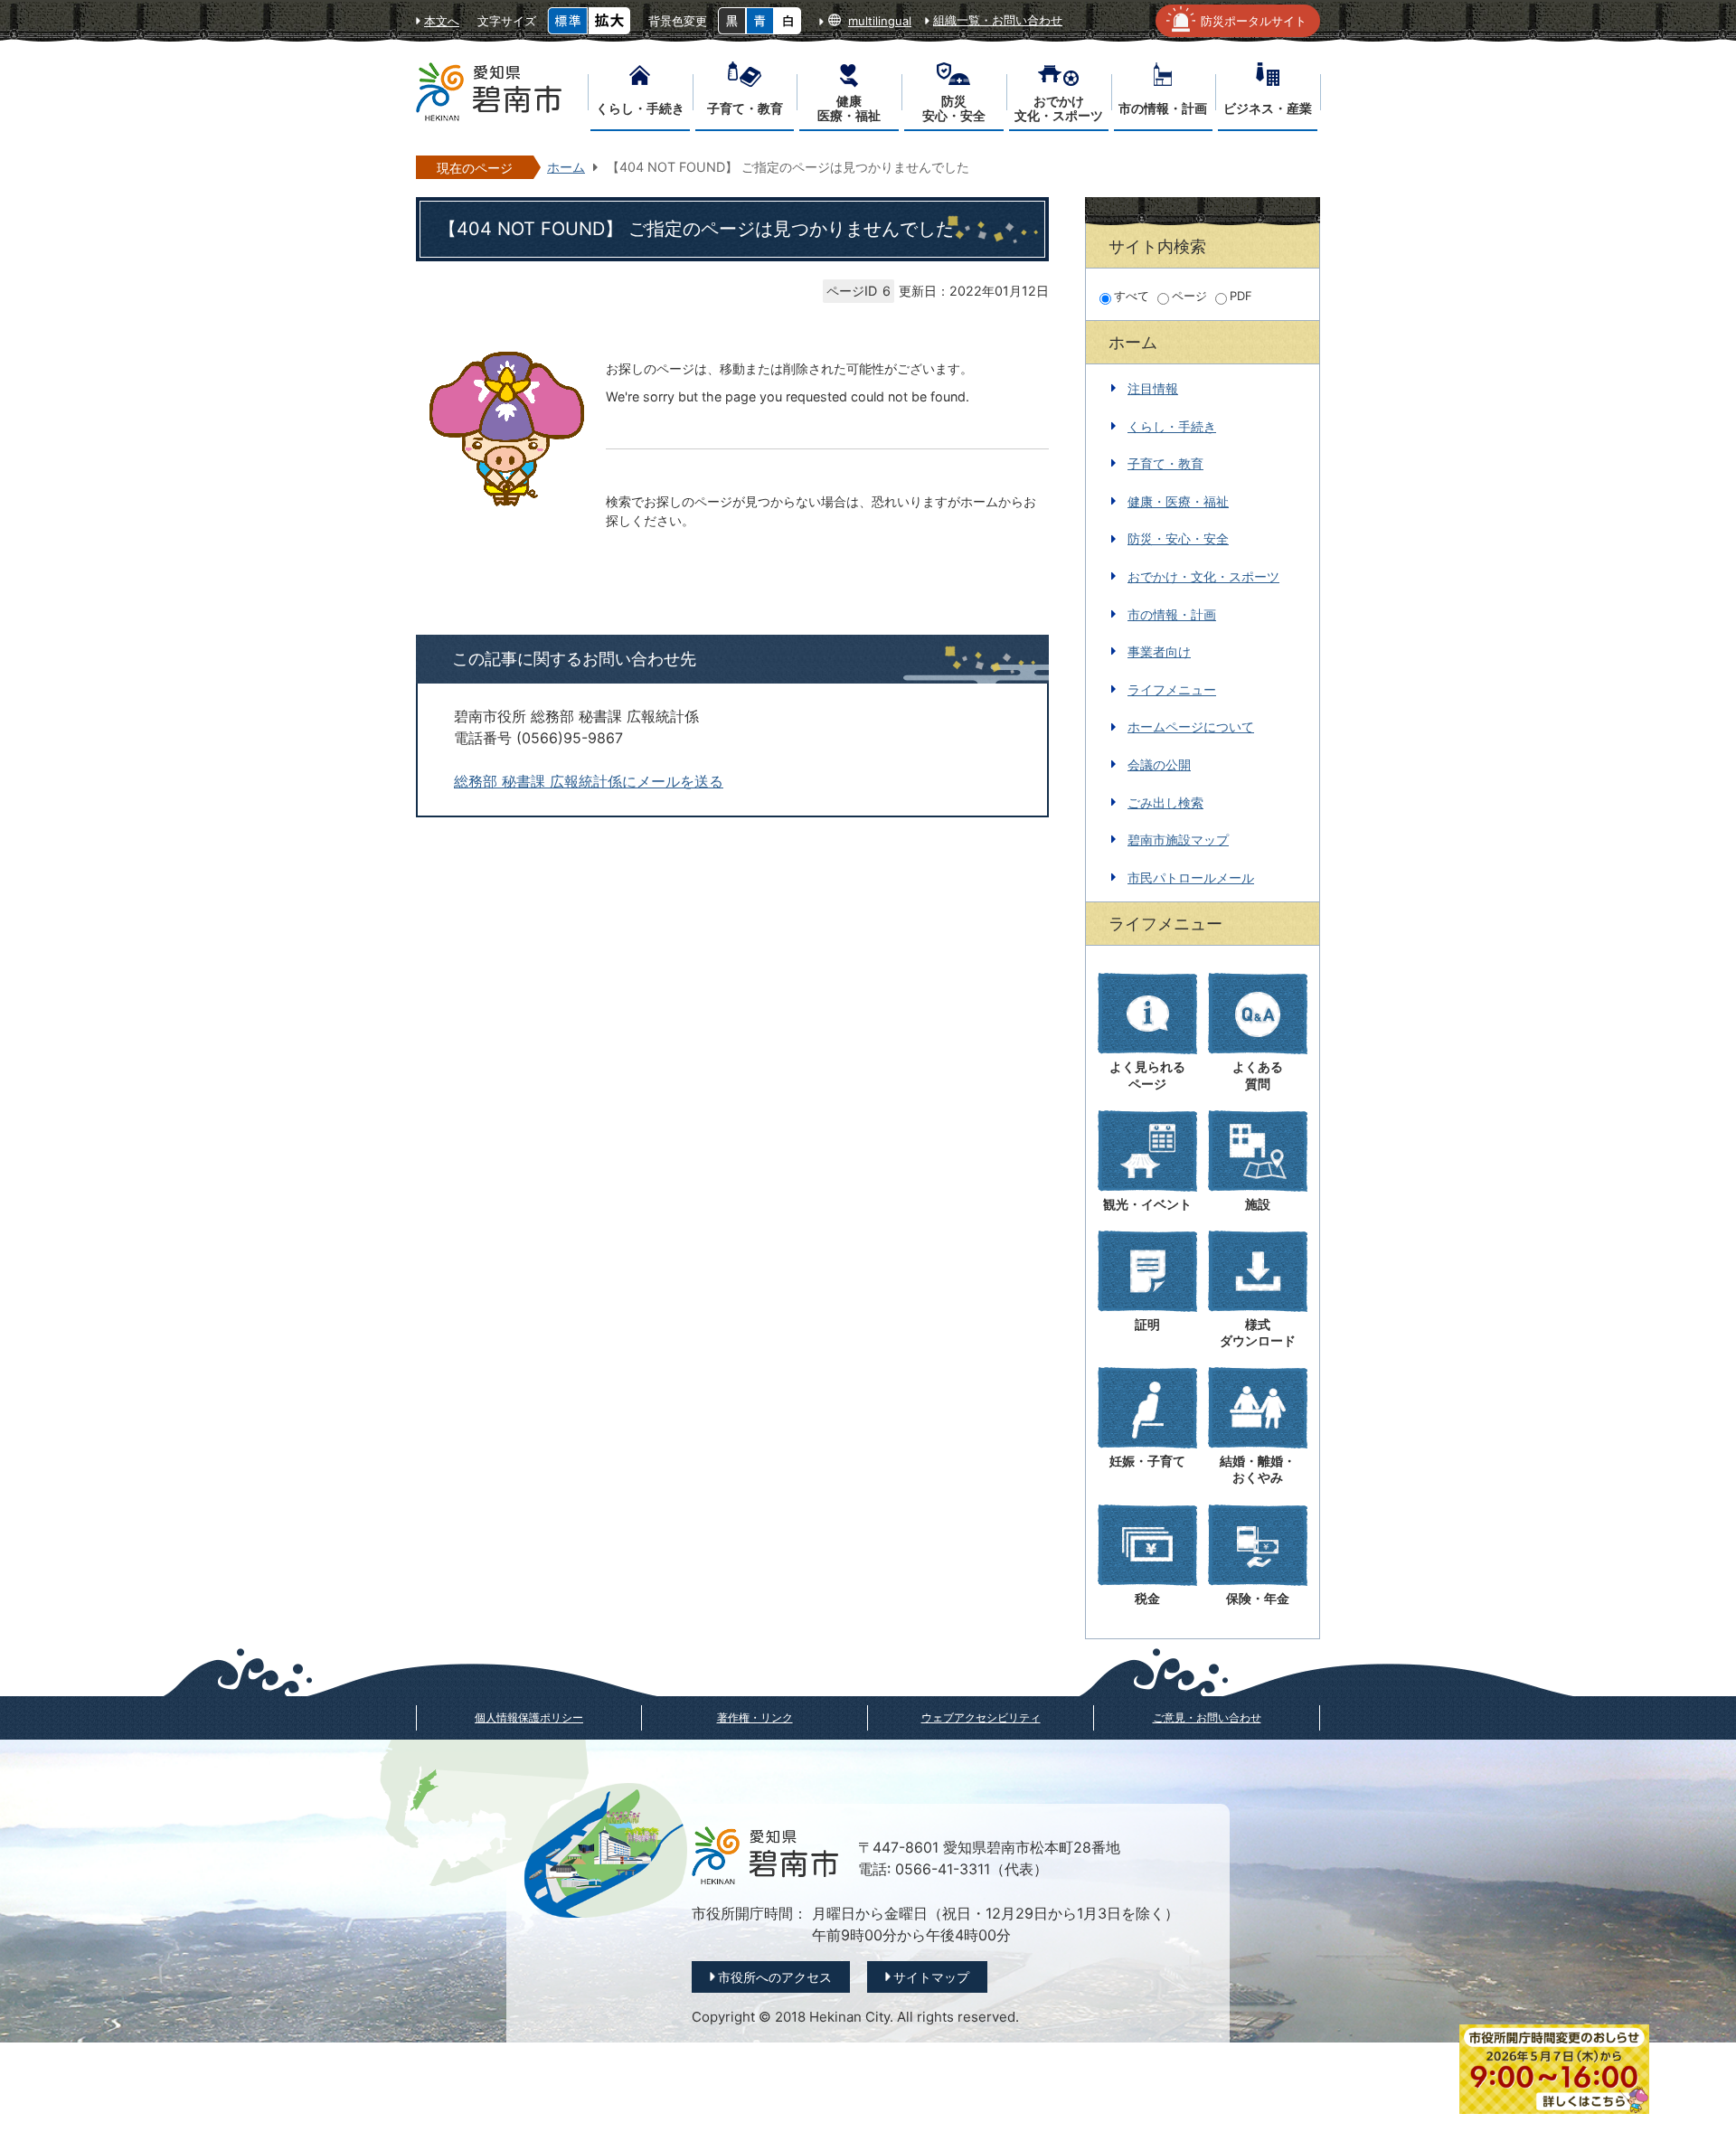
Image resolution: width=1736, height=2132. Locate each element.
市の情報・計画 (1172, 614)
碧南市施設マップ (1178, 840)
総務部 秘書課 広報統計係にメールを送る (589, 782)
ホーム (566, 167)
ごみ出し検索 (1165, 802)
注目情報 (1153, 388)
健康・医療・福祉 (1178, 501)
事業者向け (1159, 651)
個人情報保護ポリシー (529, 1717)
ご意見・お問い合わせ (1207, 1717)
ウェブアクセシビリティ (981, 1717)
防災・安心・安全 (1178, 538)
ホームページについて (1191, 726)
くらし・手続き (1172, 426)
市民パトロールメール (1191, 877)
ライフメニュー (1172, 689)
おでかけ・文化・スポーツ (1203, 576)
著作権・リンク (755, 1717)
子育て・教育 (1165, 463)
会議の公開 (1159, 764)
